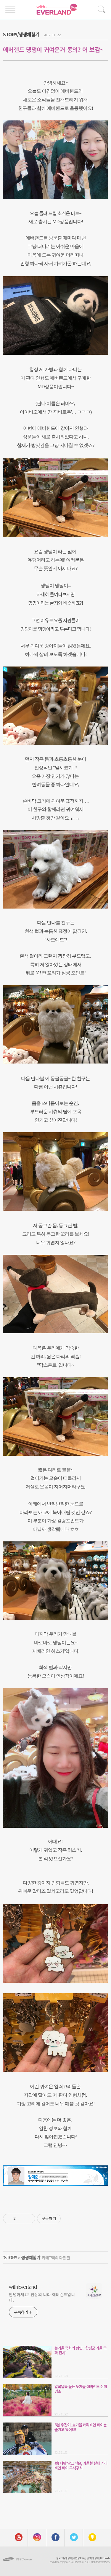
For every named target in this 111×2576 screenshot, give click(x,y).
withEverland (23, 2286)
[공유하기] (21, 2219)
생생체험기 (31, 2257)
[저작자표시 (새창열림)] (63, 2219)
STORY (11, 2257)
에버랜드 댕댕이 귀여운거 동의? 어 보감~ (53, 49)
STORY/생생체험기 (21, 34)
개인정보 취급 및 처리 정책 (86, 2558)
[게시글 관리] (29, 2219)
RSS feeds (105, 2558)
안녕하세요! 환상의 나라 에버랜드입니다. (42, 2297)
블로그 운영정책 (64, 2558)
